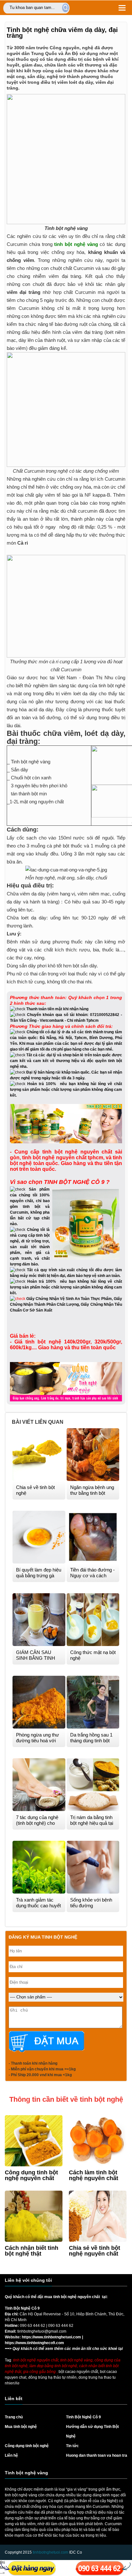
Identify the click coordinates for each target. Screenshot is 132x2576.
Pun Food (13, 2354)
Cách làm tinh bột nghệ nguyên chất (94, 2175)
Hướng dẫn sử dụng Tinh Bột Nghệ (92, 2431)
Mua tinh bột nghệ (21, 2427)
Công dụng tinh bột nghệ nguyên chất (31, 2175)
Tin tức (72, 2446)
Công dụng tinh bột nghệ (27, 2446)
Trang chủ (14, 2417)
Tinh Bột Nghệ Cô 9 (83, 2417)
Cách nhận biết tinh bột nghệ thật (32, 2251)
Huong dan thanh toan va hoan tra (97, 2455)
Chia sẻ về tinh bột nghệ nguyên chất (95, 2251)
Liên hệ (11, 2455)
